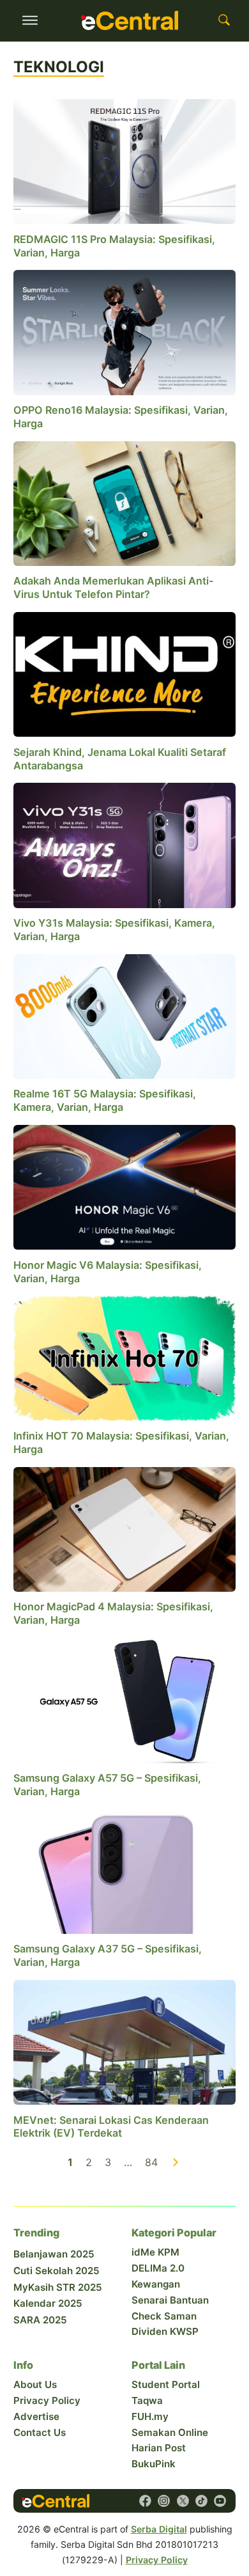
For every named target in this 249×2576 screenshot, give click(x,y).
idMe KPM (155, 2252)
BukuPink (154, 2464)
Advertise (36, 2416)
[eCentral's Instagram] (164, 2501)
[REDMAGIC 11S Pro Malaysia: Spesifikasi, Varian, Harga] (124, 161)
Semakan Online (170, 2432)
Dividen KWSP (165, 2331)
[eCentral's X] (183, 2501)
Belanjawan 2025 (54, 2254)
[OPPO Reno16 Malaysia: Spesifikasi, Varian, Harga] (124, 331)
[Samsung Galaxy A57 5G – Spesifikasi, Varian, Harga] (124, 1699)
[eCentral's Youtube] (220, 2501)
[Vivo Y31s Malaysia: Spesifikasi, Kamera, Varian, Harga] (124, 844)
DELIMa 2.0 (158, 2268)
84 (151, 2162)
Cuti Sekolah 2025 (57, 2271)
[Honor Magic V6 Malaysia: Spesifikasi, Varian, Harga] (124, 1186)
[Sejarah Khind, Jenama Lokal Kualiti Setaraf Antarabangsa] (124, 673)
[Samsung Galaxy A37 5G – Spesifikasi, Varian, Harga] (124, 1871)
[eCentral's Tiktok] (201, 2501)
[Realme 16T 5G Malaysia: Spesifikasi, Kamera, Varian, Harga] (124, 1016)
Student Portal (166, 2384)
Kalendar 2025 (48, 2303)
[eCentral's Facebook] (145, 2501)
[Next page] (176, 2163)
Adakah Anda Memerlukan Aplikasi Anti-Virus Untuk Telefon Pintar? (114, 587)
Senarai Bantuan (170, 2300)
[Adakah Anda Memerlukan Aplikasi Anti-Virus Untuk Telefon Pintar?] (124, 503)
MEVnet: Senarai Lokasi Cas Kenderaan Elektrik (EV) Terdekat (111, 2127)
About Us (35, 2384)
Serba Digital (159, 2529)
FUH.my (150, 2416)
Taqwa (147, 2400)
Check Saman (164, 2316)
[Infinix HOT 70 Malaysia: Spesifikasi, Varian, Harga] (124, 1358)
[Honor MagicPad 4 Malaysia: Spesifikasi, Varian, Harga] (124, 1528)
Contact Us (40, 2432)
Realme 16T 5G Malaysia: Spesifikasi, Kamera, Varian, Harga (105, 1100)
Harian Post (159, 2448)
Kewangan (156, 2284)
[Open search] (224, 20)
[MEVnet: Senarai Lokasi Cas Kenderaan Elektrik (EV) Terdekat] (124, 2041)
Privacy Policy (47, 2400)
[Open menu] (30, 20)
